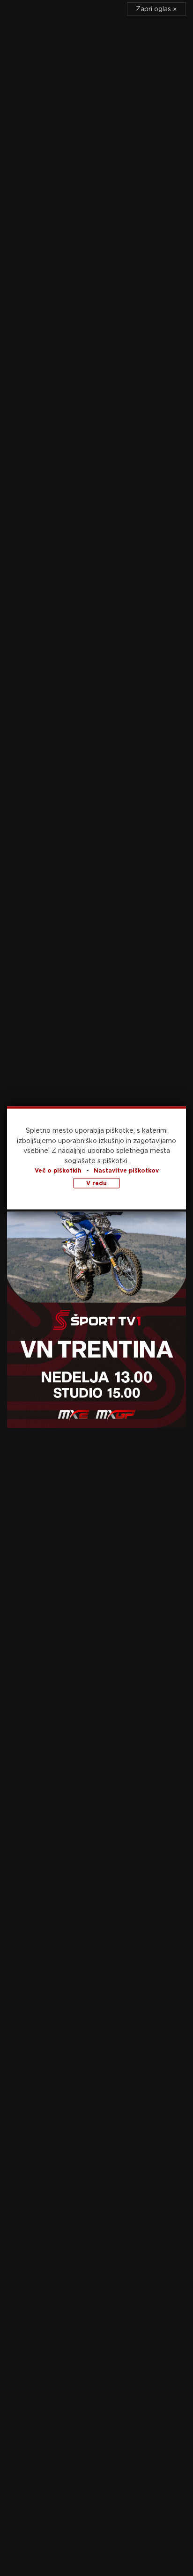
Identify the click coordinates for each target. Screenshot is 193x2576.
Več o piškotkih (58, 1170)
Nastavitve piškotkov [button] (126, 1170)
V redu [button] (96, 1183)
